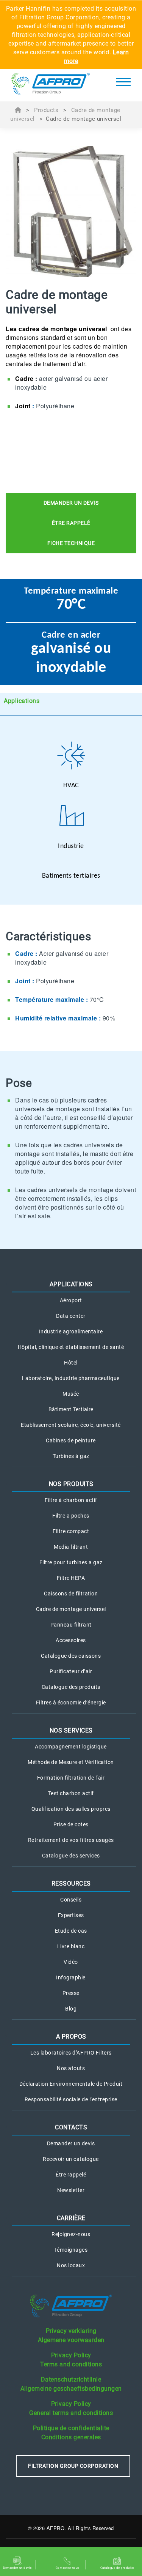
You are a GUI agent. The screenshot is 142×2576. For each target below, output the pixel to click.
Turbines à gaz (71, 1456)
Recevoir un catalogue (71, 2159)
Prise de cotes (71, 1824)
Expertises (71, 1915)
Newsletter (71, 2190)
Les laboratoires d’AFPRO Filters (71, 2053)
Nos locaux (71, 2265)
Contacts (71, 2127)
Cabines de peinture (71, 1440)
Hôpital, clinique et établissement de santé (71, 1347)
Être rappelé (71, 2175)
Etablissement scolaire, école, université (71, 1425)
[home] (51, 85)
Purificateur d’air (71, 1671)
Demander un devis (71, 2143)
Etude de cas (71, 1931)
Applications (21, 701)
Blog (71, 2009)
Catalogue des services (71, 1856)
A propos (71, 2037)
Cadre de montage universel (71, 1609)
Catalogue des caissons (71, 1656)
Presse (71, 1993)
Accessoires (71, 1640)
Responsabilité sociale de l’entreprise (71, 2099)
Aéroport (71, 1300)
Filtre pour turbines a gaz (71, 1562)
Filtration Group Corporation (73, 2466)
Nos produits (71, 1484)
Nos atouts (71, 2068)
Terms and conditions (71, 2364)
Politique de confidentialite (71, 2428)
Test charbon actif (71, 1793)
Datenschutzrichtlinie (71, 2379)
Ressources (71, 1883)
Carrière (71, 2218)
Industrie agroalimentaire (71, 1331)
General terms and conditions (71, 2413)
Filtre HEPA (71, 1578)
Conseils (71, 1900)
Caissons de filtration (71, 1594)
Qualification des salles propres (71, 1809)
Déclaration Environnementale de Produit (71, 2084)
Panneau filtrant (71, 1625)
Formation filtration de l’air (71, 1778)
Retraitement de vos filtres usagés (71, 1840)
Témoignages (71, 2250)
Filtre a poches (71, 1516)
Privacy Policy (71, 2355)
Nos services (71, 1730)
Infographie (71, 1977)
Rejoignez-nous (71, 2234)
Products (46, 110)
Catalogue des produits (71, 1687)
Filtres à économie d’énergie (71, 1703)
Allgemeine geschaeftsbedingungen (71, 2389)
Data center (71, 1316)
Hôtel (71, 1363)
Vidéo (71, 1962)
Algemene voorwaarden (71, 2340)
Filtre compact (71, 1531)
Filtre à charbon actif (71, 1500)
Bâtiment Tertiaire (71, 1409)
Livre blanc (71, 1946)
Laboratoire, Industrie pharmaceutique (71, 1378)
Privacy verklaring (71, 2331)
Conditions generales (71, 2437)
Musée (71, 1394)
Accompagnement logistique (71, 1747)
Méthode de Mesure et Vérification (71, 1762)
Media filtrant (71, 1547)
